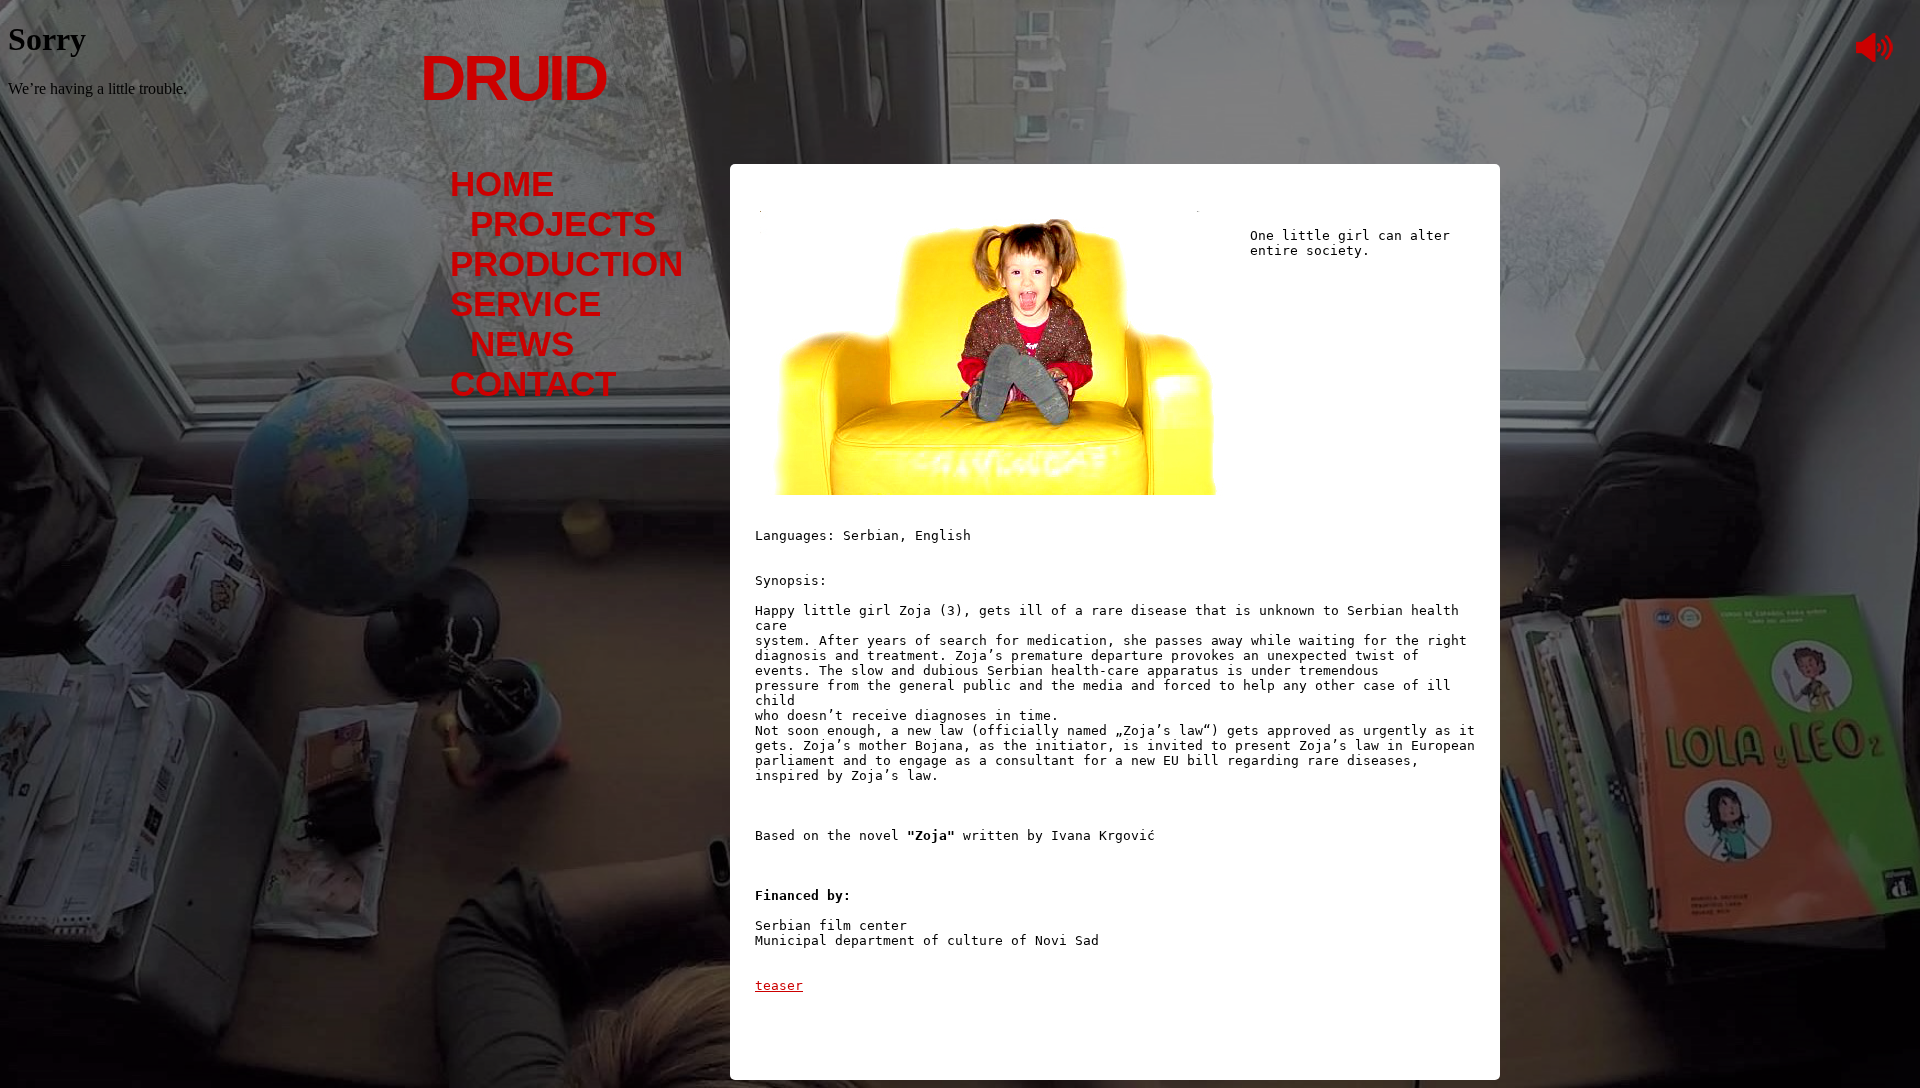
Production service (566, 283)
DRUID (513, 78)
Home (502, 183)
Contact (533, 383)
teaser (779, 985)
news (522, 343)
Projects (563, 223)
